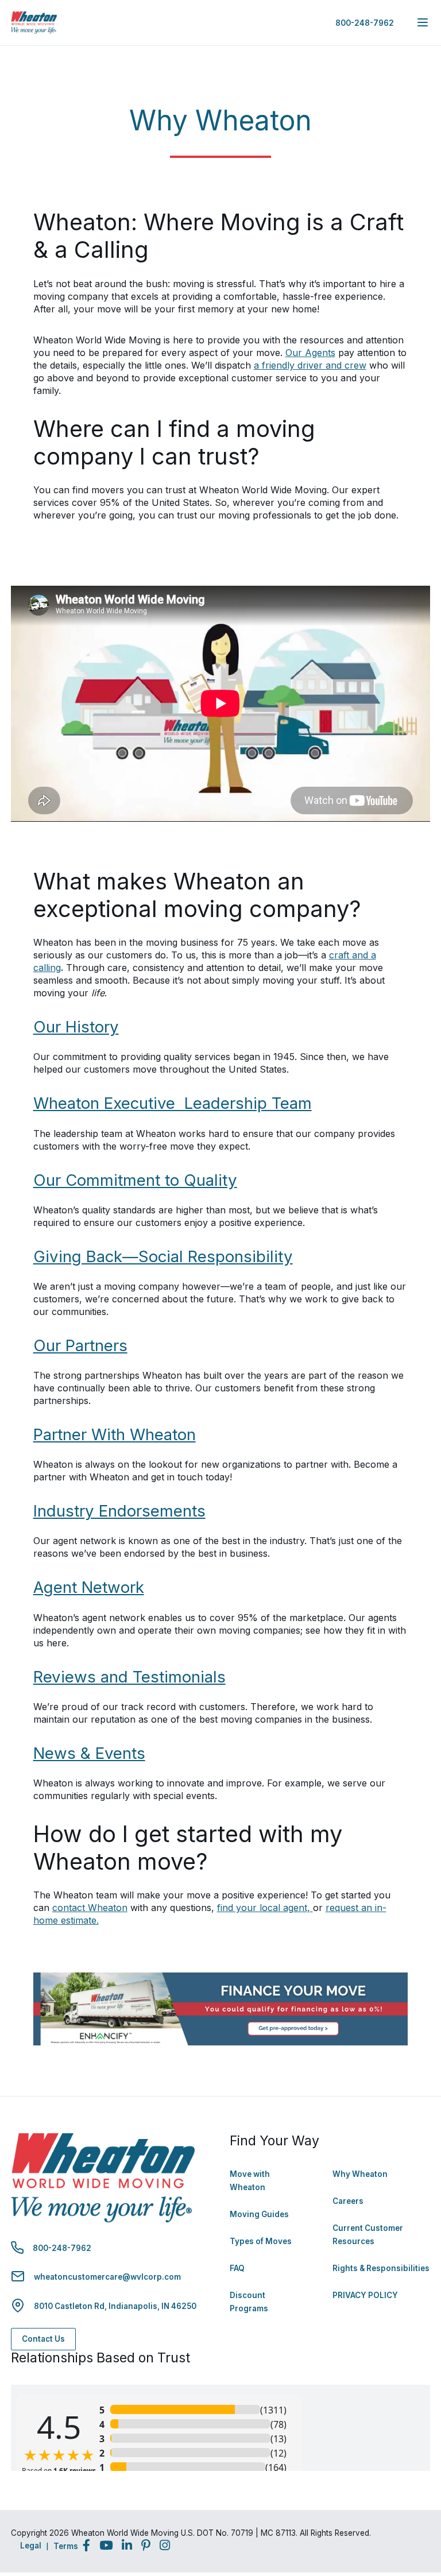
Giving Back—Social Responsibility (163, 1256)
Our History (76, 1027)
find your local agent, (265, 1908)
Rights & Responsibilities (381, 2268)
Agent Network (89, 1587)
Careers (348, 2201)
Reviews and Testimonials (129, 1677)
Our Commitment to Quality (135, 1180)
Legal (31, 2546)
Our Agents (310, 353)
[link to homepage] (34, 23)
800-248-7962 (365, 23)
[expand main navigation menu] (423, 22)
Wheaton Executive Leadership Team (173, 1103)
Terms (66, 2546)
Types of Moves (261, 2241)
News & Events (89, 1753)
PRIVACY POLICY (365, 2295)
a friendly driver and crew (310, 365)
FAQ (237, 2268)
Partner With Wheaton (115, 1434)
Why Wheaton (360, 2174)
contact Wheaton (90, 1908)
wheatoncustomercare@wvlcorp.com (107, 2277)
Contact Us (43, 2339)
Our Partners (80, 1345)
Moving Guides (259, 2214)
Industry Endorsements (119, 1511)
